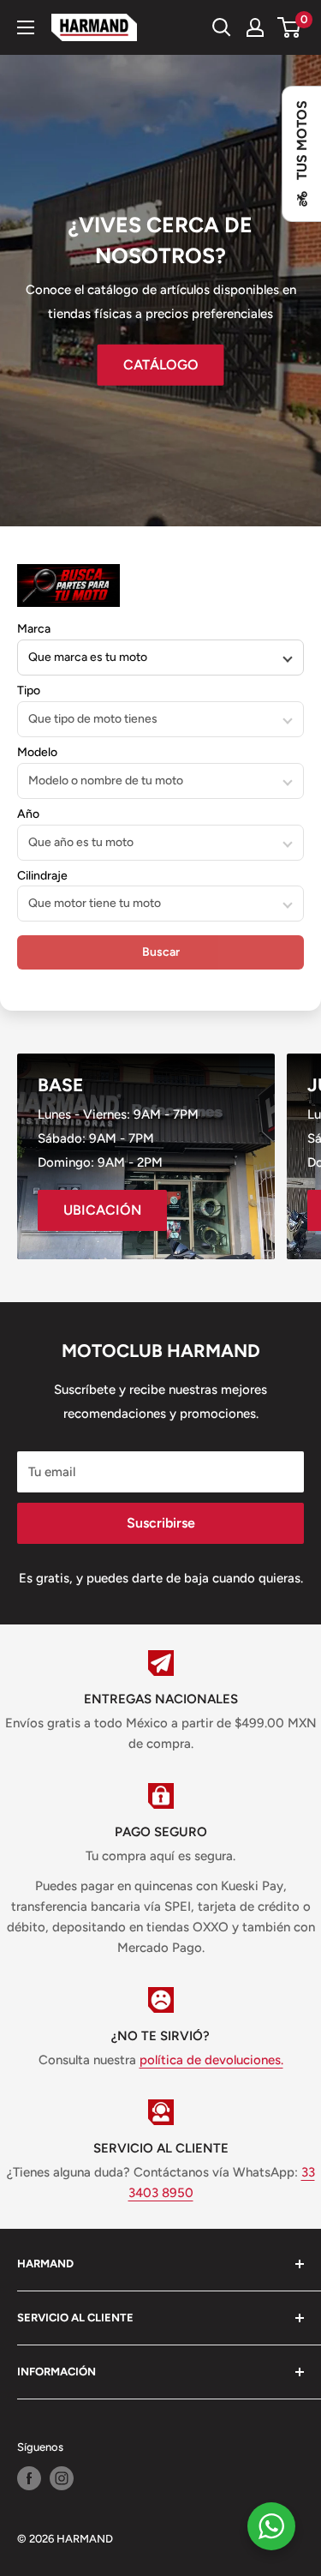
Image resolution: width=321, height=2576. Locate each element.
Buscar (161, 952)
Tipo (29, 691)
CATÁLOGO (161, 364)
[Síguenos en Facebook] (29, 2478)
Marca (34, 629)
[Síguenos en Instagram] (62, 2478)
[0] (290, 27)
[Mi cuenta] (255, 27)
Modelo (37, 752)
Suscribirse (161, 1523)
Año (28, 814)
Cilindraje (42, 876)
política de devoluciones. (211, 2060)
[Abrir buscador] (222, 27)
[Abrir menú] (26, 27)
